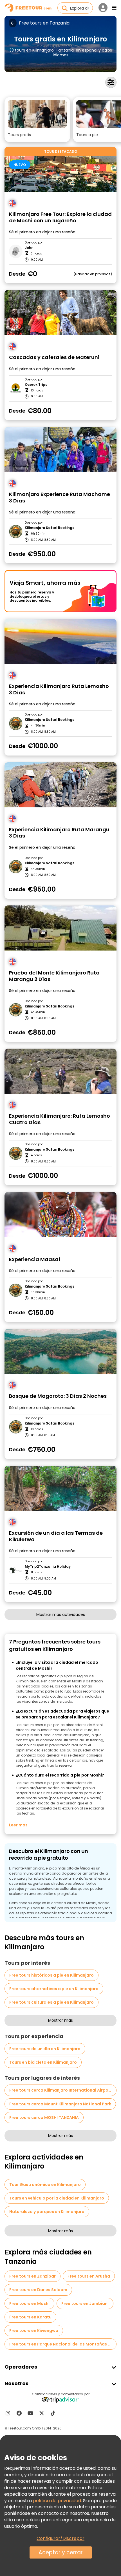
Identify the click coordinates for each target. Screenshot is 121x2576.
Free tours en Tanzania (44, 23)
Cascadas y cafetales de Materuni (54, 357)
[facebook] (19, 2413)
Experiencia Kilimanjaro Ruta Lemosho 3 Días (59, 689)
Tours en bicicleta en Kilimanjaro (43, 2062)
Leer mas (18, 1825)
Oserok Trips (36, 385)
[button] (37, 120)
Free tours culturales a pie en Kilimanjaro (51, 2002)
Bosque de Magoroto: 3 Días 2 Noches (58, 1396)
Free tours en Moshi (29, 2303)
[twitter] (42, 2413)
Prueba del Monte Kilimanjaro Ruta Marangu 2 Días (54, 976)
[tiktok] (53, 2413)
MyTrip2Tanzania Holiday (48, 1567)
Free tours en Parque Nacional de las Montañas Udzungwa (63, 2344)
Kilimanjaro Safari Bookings (50, 528)
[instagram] (8, 2413)
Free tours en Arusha (89, 2276)
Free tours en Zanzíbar (33, 2276)
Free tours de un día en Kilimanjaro (45, 2049)
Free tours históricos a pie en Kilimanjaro (51, 1975)
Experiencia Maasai (34, 1260)
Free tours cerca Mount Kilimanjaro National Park (60, 2104)
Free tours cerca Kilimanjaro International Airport (61, 2090)
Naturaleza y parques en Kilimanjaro (47, 2212)
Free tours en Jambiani (85, 2303)
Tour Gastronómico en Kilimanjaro (45, 2185)
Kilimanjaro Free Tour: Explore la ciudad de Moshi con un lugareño (60, 217)
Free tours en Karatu (30, 2317)
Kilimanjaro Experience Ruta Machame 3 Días (60, 498)
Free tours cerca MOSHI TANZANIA (44, 2117)
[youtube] (30, 2413)
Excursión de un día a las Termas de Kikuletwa (56, 1536)
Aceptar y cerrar (61, 2552)
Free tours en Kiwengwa (34, 2331)
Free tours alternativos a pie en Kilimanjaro (54, 1989)
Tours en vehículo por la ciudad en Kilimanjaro (57, 2198)
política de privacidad (57, 2501)
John (29, 248)
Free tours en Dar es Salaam (38, 2290)
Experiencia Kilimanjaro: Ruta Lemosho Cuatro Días (60, 1119)
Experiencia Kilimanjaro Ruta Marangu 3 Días (59, 833)
